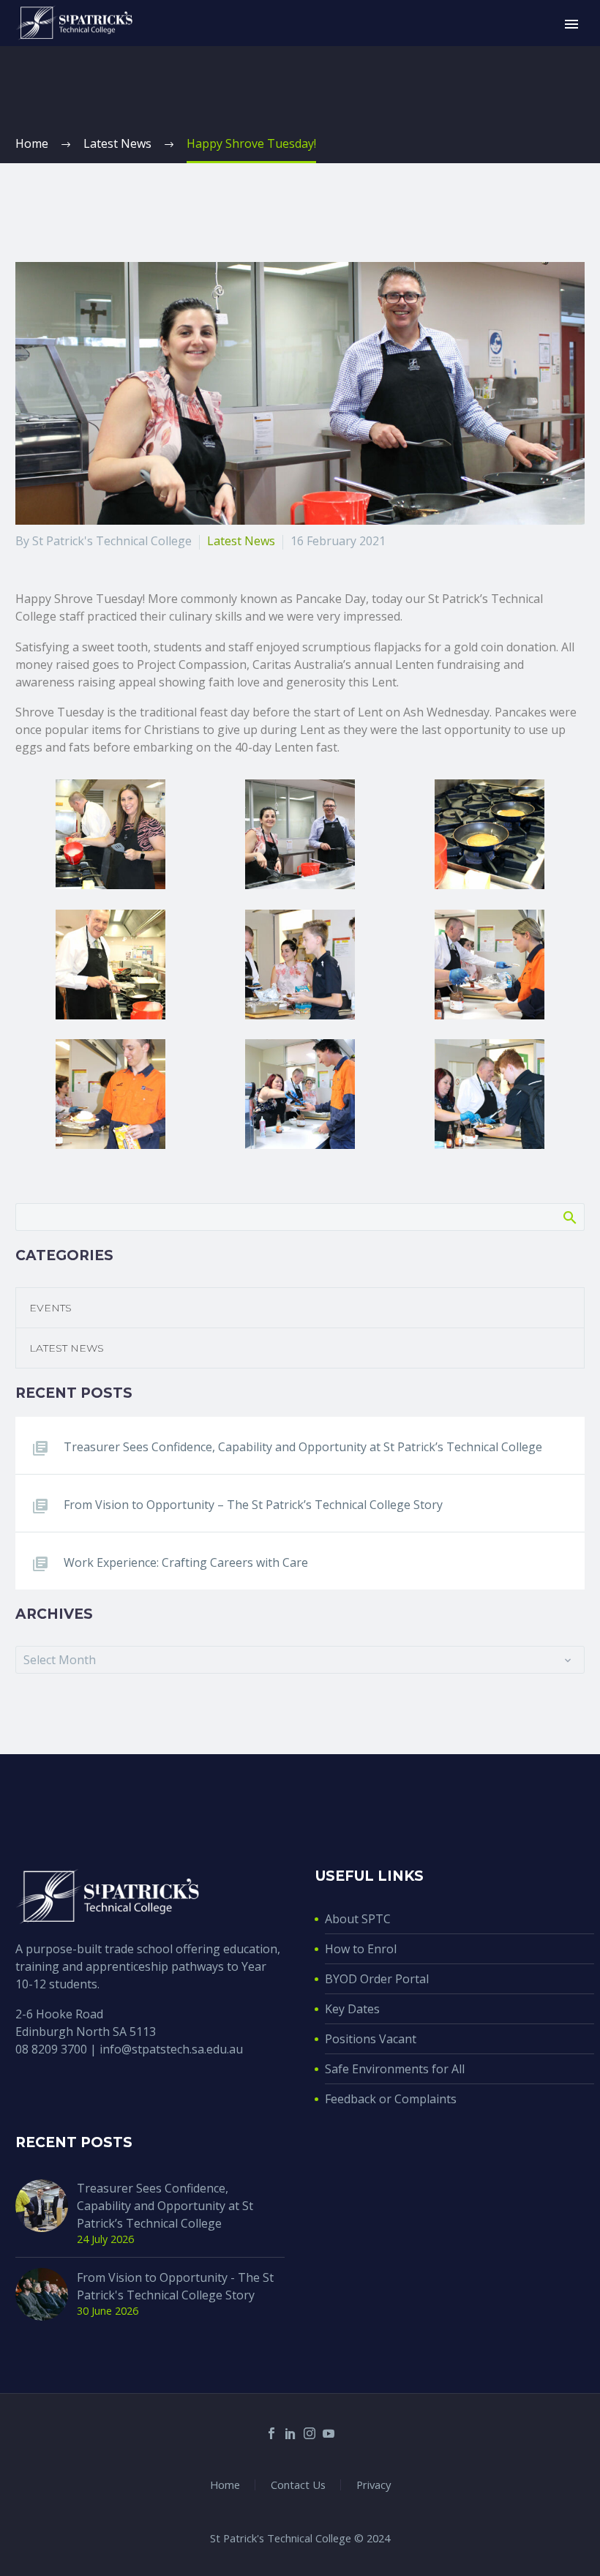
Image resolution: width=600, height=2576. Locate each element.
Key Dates (352, 2009)
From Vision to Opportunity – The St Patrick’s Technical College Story (253, 1505)
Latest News (241, 541)
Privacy (374, 2485)
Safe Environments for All (395, 2069)
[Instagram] (310, 2433)
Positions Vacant (371, 2039)
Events (50, 1308)
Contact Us (298, 2485)
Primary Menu (571, 24)
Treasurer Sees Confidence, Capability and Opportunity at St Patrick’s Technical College (303, 1447)
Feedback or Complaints (391, 2099)
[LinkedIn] (290, 2433)
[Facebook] (271, 2433)
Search (569, 1217)
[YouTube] (329, 2433)
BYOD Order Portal (377, 1979)
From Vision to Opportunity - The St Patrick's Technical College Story (175, 2286)
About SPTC (358, 1919)
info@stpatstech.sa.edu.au (171, 2049)
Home (225, 2485)
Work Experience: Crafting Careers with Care (186, 1562)
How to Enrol (361, 1949)
